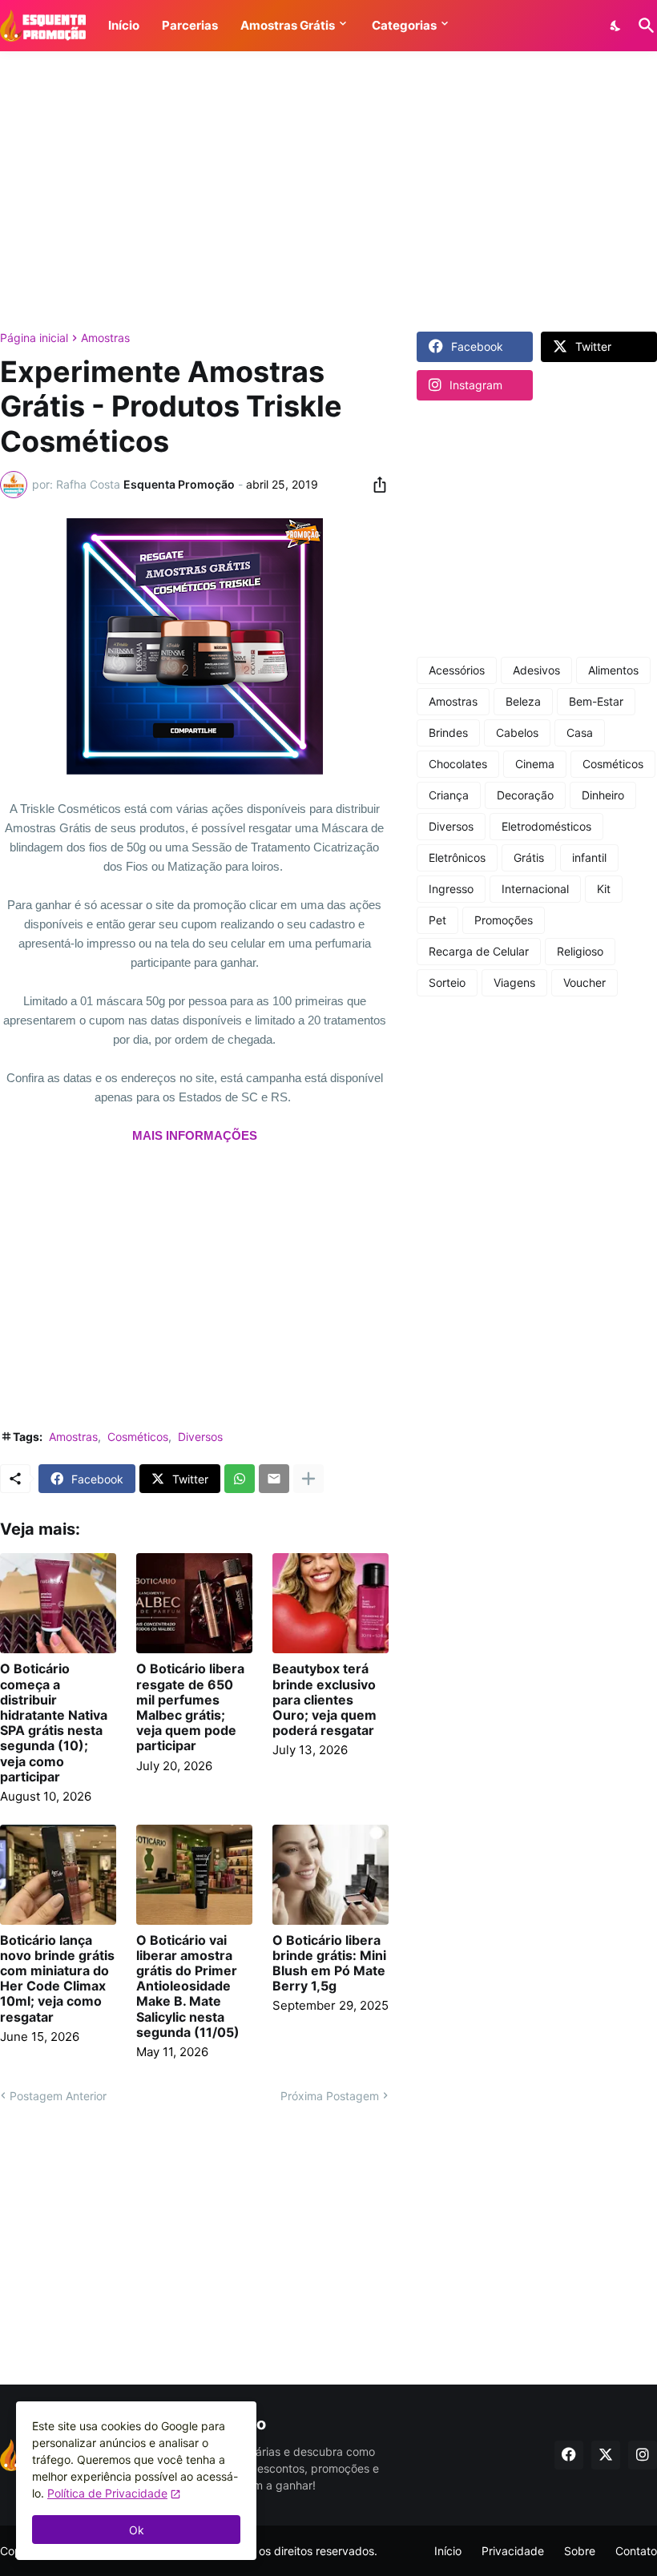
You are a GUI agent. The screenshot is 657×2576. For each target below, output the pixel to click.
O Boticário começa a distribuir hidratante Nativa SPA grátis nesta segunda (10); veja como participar (54, 1723)
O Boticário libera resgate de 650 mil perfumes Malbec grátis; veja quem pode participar (190, 1707)
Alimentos (613, 670)
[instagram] (643, 2455)
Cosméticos (138, 1437)
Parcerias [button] (190, 25)
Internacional (535, 889)
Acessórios (457, 670)
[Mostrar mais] (308, 1479)
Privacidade (513, 2551)
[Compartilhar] (375, 485)
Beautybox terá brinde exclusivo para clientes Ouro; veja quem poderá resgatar (324, 1700)
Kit (604, 889)
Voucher (584, 982)
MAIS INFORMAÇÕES (195, 1135)
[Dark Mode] (616, 26)
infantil (589, 857)
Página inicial (34, 338)
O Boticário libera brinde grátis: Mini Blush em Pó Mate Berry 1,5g (329, 1964)
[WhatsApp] (240, 1479)
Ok (137, 2530)
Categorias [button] (404, 25)
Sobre (580, 2551)
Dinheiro (603, 795)
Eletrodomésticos (546, 826)
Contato (636, 2551)
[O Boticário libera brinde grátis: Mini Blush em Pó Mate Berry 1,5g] (331, 1875)
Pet (437, 920)
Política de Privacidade (107, 2493)
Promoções (504, 920)
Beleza (523, 701)
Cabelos (517, 733)
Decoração (525, 795)
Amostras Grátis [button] (288, 25)
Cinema (535, 764)
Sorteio (447, 982)
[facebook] (569, 2455)
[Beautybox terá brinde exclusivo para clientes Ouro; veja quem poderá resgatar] (331, 1603)
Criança (449, 795)
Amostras (105, 338)
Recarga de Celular (479, 951)
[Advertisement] (328, 191)
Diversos (200, 1437)
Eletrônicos (457, 857)
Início (448, 2551)
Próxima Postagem (330, 2096)
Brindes (448, 733)
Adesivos (536, 670)
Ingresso (451, 889)
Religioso (580, 951)
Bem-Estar (596, 701)
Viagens (514, 982)
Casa (580, 733)
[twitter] (606, 2455)
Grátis (529, 857)
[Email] (274, 1479)
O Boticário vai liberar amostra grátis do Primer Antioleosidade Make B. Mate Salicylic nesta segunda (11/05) (188, 1986)
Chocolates (458, 764)
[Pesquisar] (643, 26)
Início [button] (124, 25)
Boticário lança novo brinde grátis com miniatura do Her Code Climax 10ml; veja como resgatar (57, 1979)
